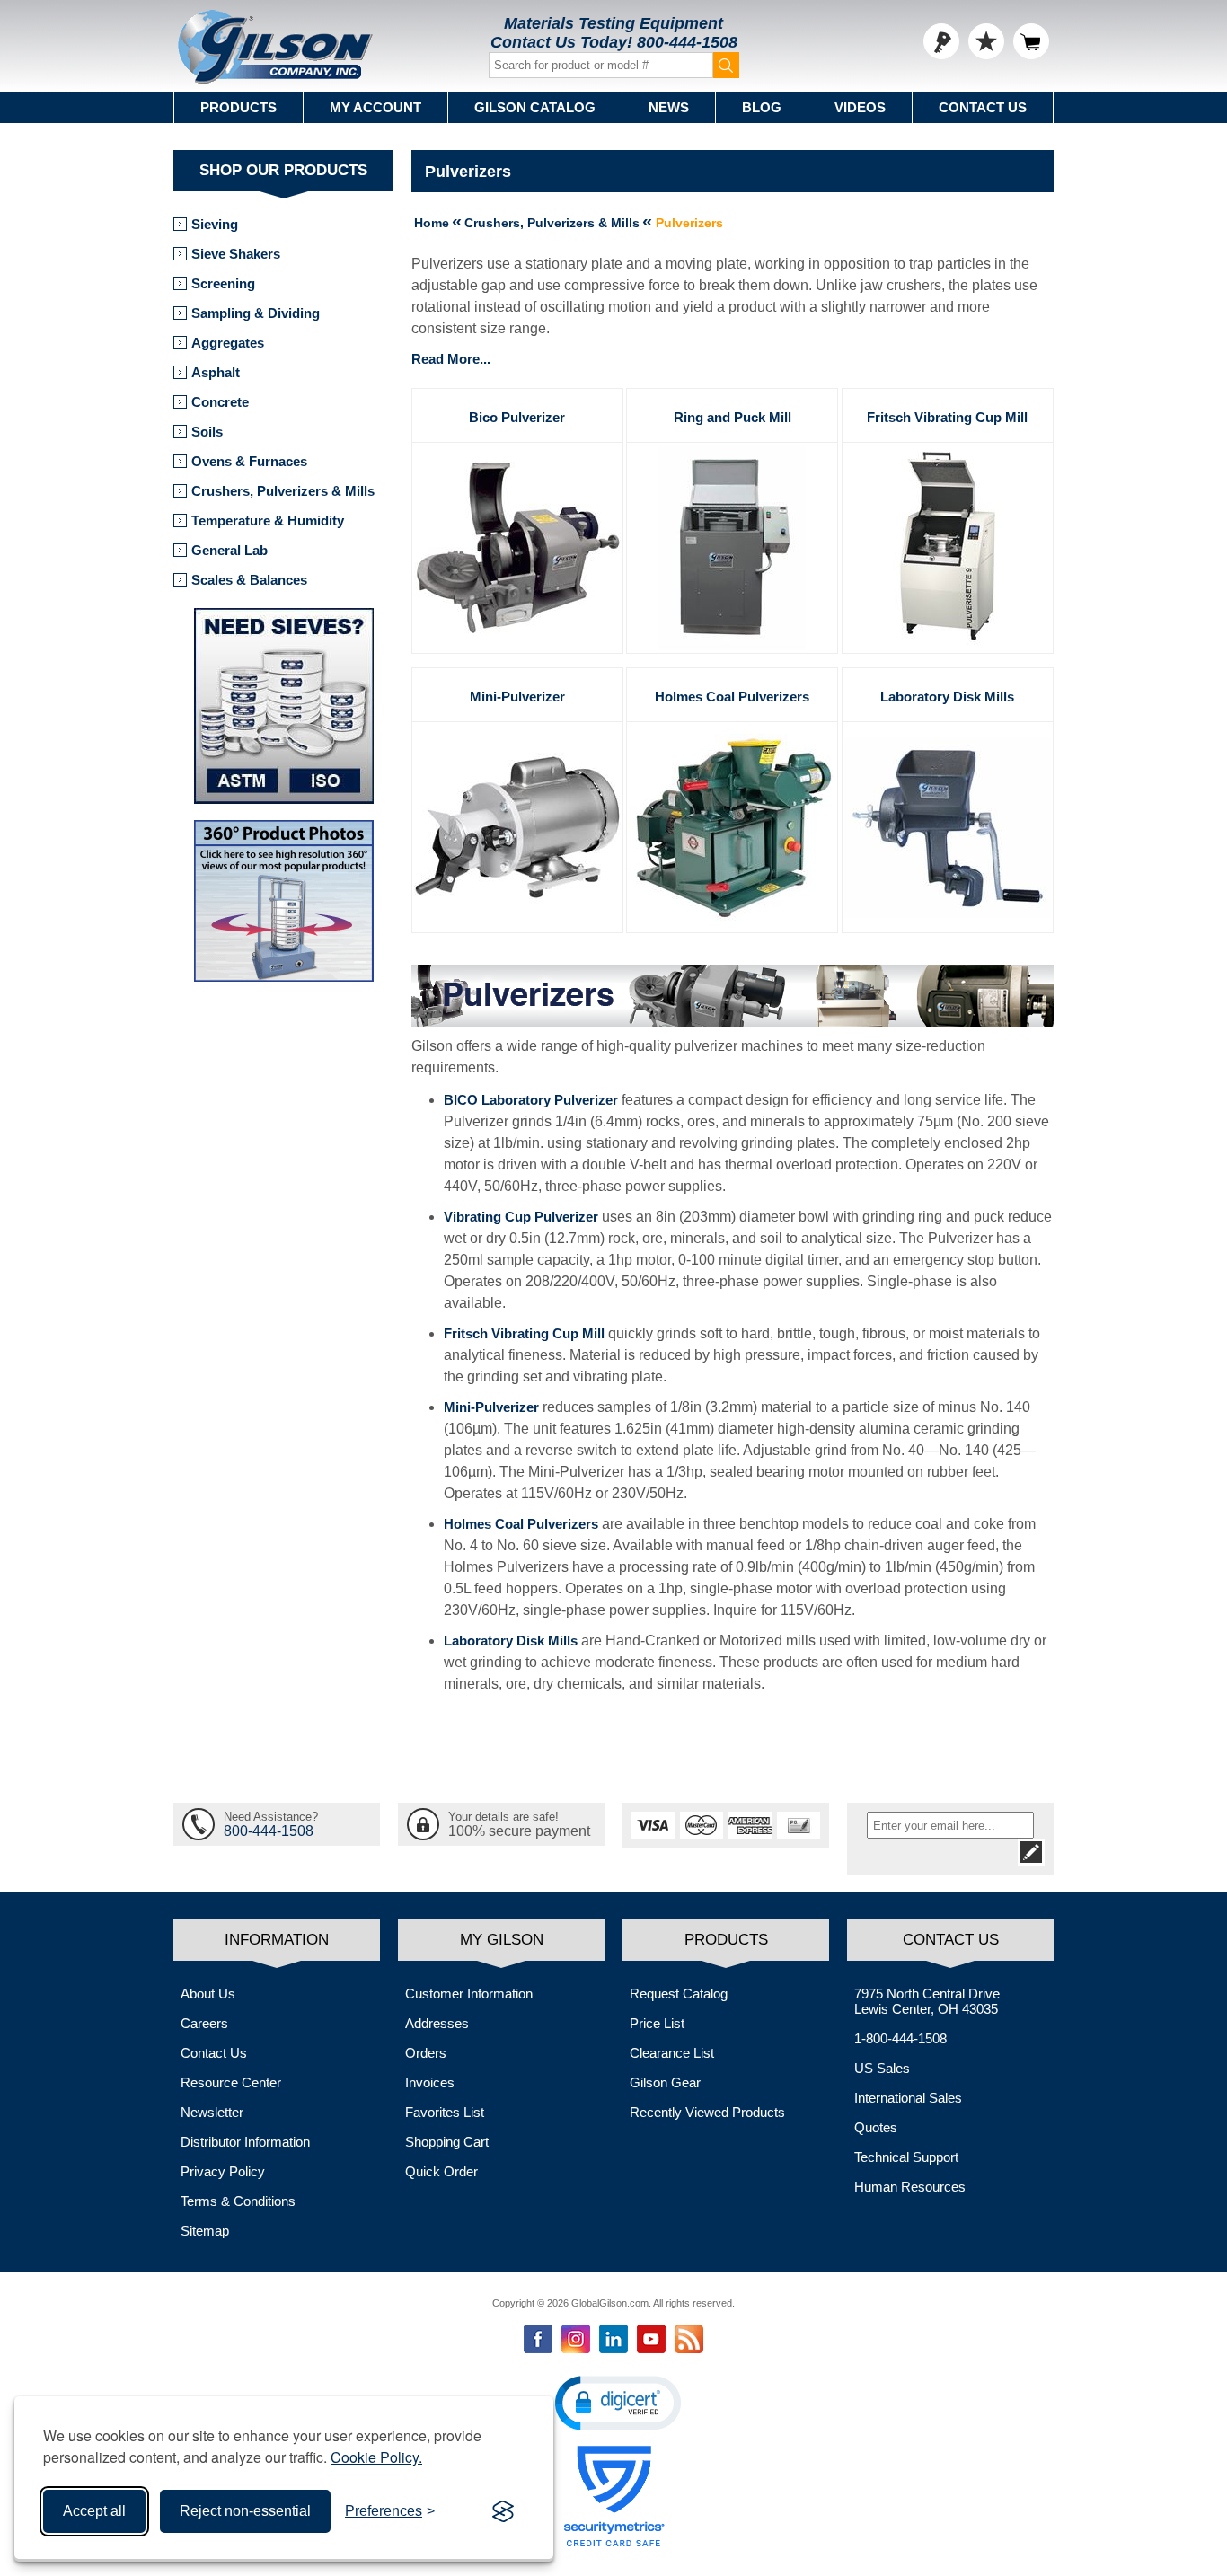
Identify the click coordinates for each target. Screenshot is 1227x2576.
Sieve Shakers (236, 254)
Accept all (94, 2511)
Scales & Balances (249, 580)
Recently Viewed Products (707, 2112)
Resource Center (231, 2082)
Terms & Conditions (238, 2201)
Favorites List (445, 2112)
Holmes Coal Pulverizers (732, 697)
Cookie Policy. (376, 2457)
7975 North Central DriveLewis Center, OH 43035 (927, 2001)
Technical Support (906, 2157)
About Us (208, 1994)
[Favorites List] (986, 41)
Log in (941, 41)
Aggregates (228, 343)
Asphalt (216, 372)
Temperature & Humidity (268, 520)
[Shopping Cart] (1031, 41)
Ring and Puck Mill (733, 417)
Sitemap (205, 2231)
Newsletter (212, 2112)
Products (238, 107)
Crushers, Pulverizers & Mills (283, 491)
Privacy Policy (223, 2171)
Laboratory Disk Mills (947, 697)
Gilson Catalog (535, 107)
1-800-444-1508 (900, 2038)
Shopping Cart (447, 2142)
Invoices (430, 2082)
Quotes (876, 2127)
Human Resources (910, 2187)
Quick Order (441, 2171)
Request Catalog (679, 1994)
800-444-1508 (687, 42)
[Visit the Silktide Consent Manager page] (503, 2511)
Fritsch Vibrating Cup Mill (947, 417)
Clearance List (672, 2053)
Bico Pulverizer (517, 417)
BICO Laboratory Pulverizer (531, 1100)
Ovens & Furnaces (249, 461)
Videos (860, 107)
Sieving (215, 224)
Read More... (451, 359)
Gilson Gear (665, 2082)
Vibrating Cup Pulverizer (521, 1217)
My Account (375, 107)
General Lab (230, 550)
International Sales (908, 2098)
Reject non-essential (245, 2511)
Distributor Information (245, 2142)
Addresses (437, 2023)
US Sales (882, 2068)
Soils (207, 432)
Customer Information (469, 1994)
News (669, 107)
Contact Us (983, 107)
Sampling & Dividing (256, 313)
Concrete (220, 402)
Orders (426, 2053)
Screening (223, 283)
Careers (204, 2023)
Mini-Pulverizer (517, 697)
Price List (657, 2023)
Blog (762, 107)
